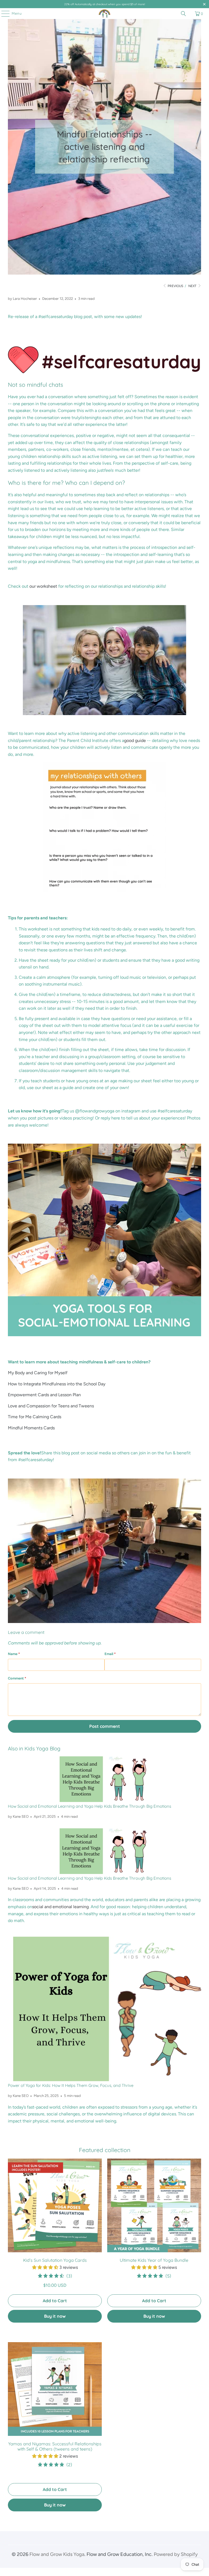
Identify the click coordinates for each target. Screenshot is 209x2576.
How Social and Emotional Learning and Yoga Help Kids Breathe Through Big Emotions (90, 1806)
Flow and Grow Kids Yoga (57, 2554)
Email (110, 1654)
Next (193, 286)
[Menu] (3, 14)
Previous (175, 286)
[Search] (183, 14)
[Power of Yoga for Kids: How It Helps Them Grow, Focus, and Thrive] (104, 2009)
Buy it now (55, 2316)
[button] (45, 2267)
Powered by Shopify (176, 2554)
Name (14, 1654)
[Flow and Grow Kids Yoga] (104, 14)
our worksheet (43, 586)
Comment (17, 1678)
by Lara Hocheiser (22, 298)
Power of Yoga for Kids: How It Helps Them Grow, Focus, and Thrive (71, 2085)
